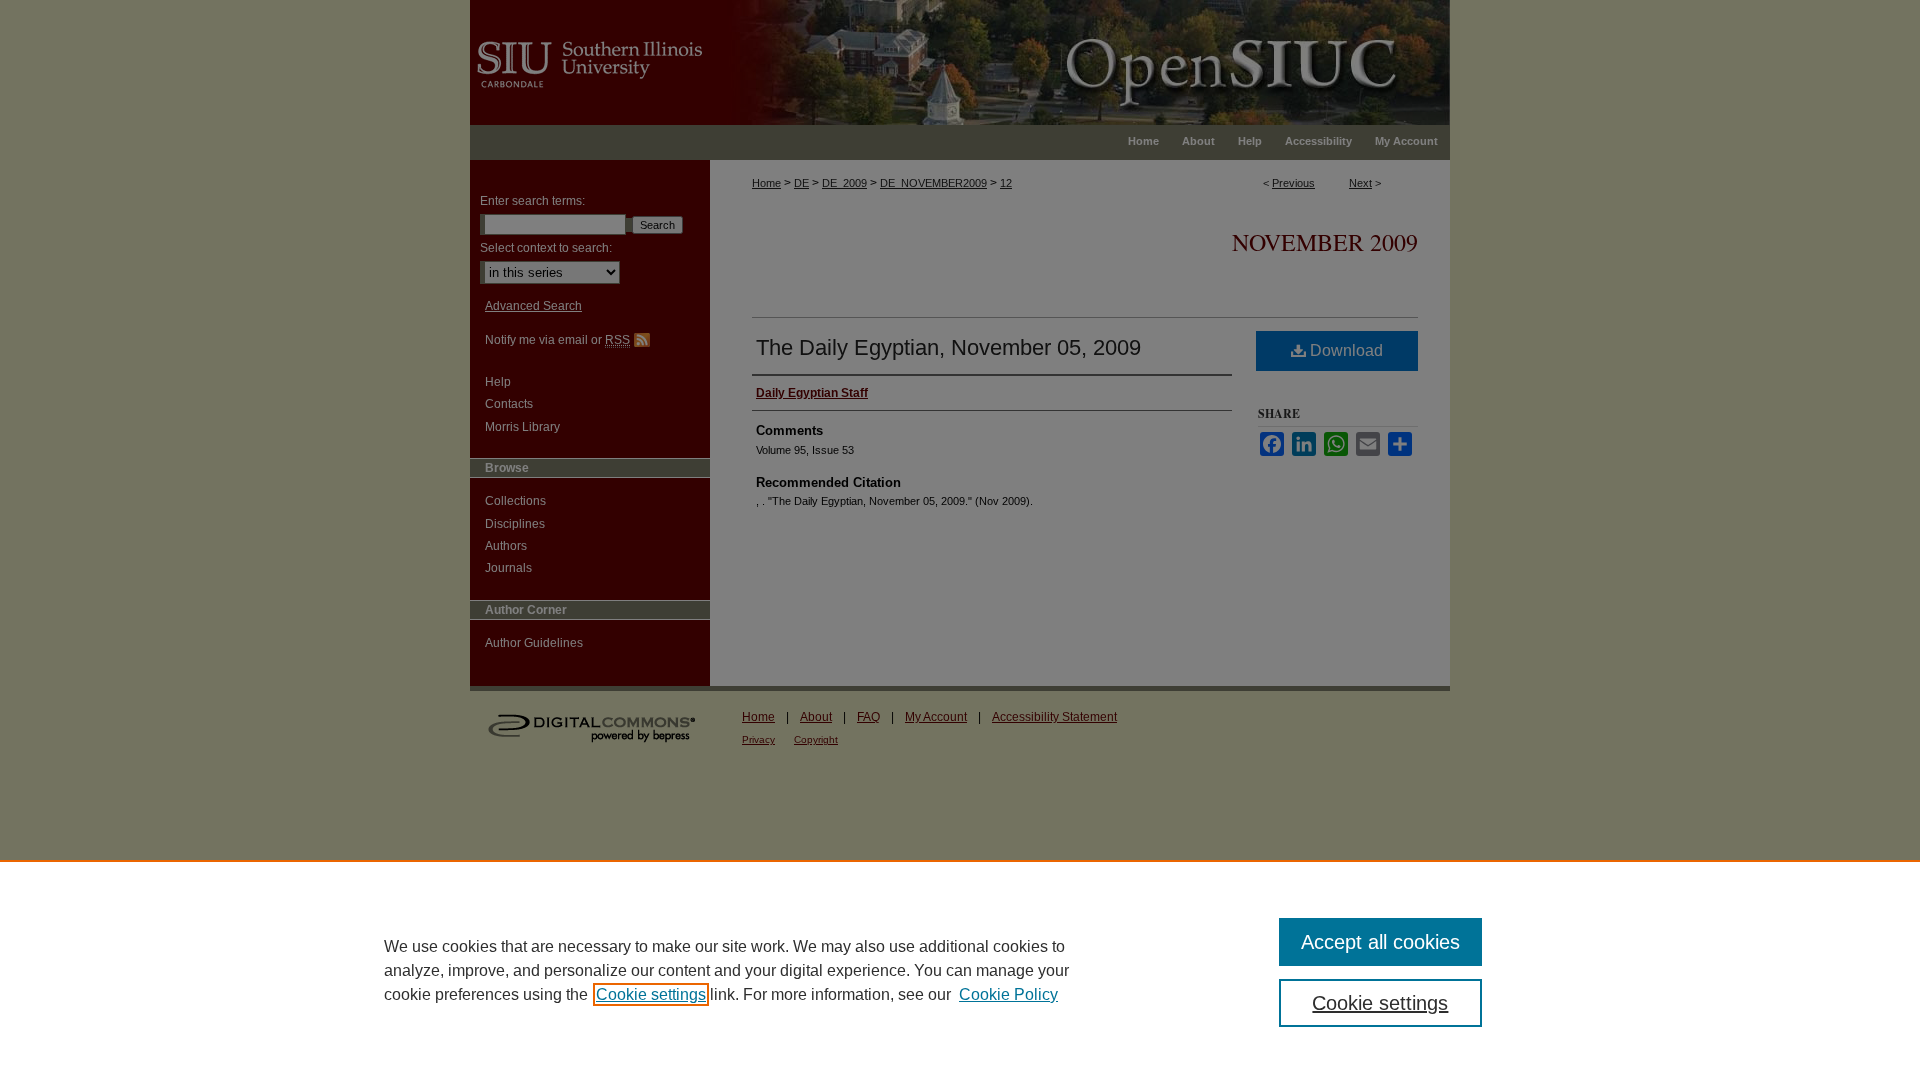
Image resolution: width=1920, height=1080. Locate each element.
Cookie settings (651, 994)
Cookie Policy (1008, 994)
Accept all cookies (1380, 942)
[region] (960, 970)
